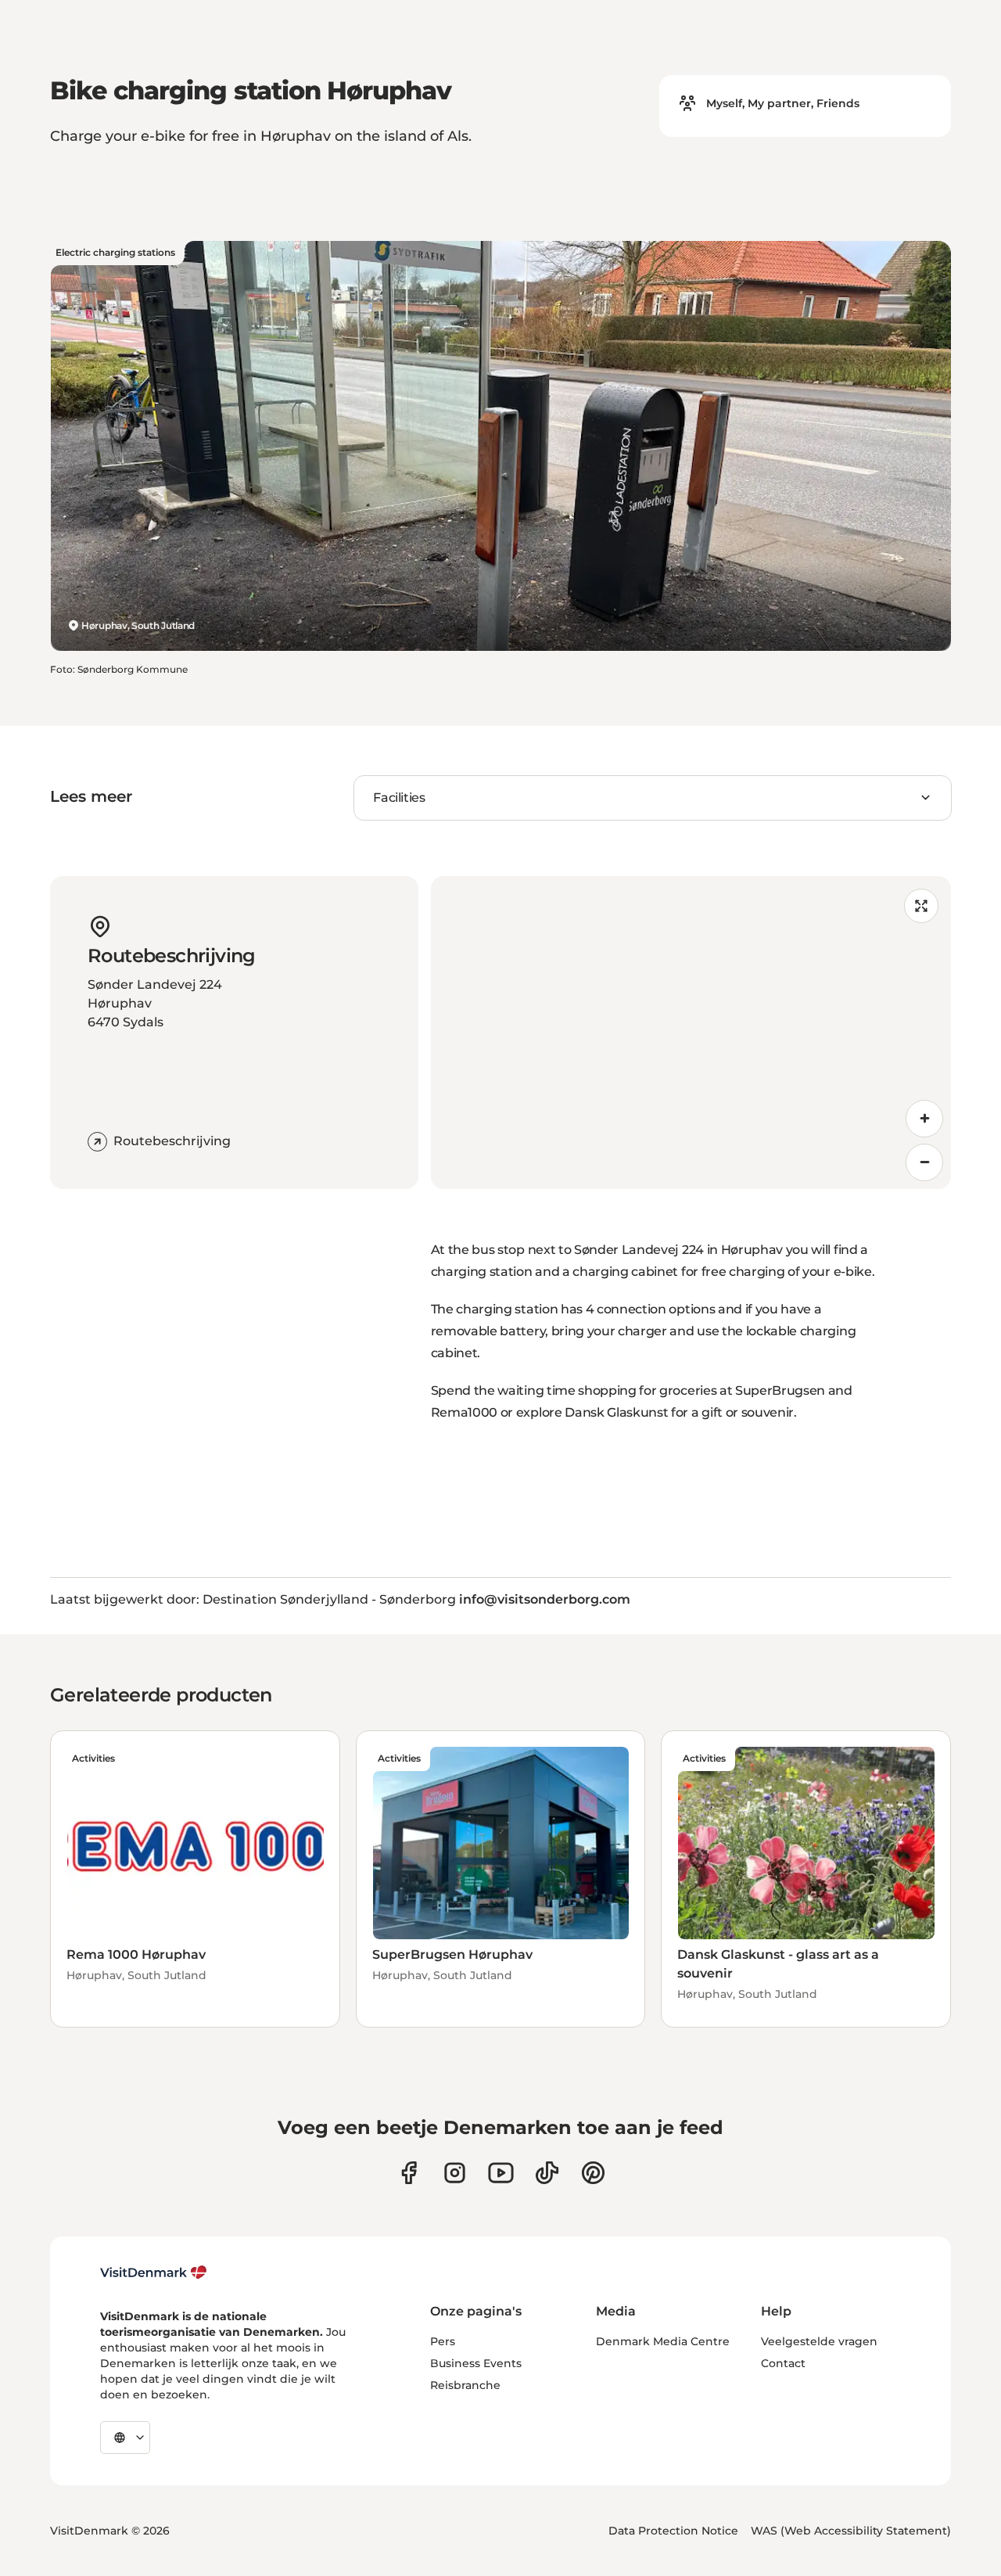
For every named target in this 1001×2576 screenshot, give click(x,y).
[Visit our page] (455, 2173)
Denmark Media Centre (663, 2341)
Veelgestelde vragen (819, 2341)
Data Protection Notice (673, 2531)
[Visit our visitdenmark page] (501, 2173)
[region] (691, 1033)
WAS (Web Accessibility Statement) (851, 2531)
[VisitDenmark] (154, 2272)
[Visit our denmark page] (409, 2173)
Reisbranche (465, 2385)
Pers (443, 2341)
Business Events (476, 2363)
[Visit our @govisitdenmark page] (547, 2173)
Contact (783, 2363)
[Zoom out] (924, 1162)
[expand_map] (921, 906)
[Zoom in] (924, 1119)
